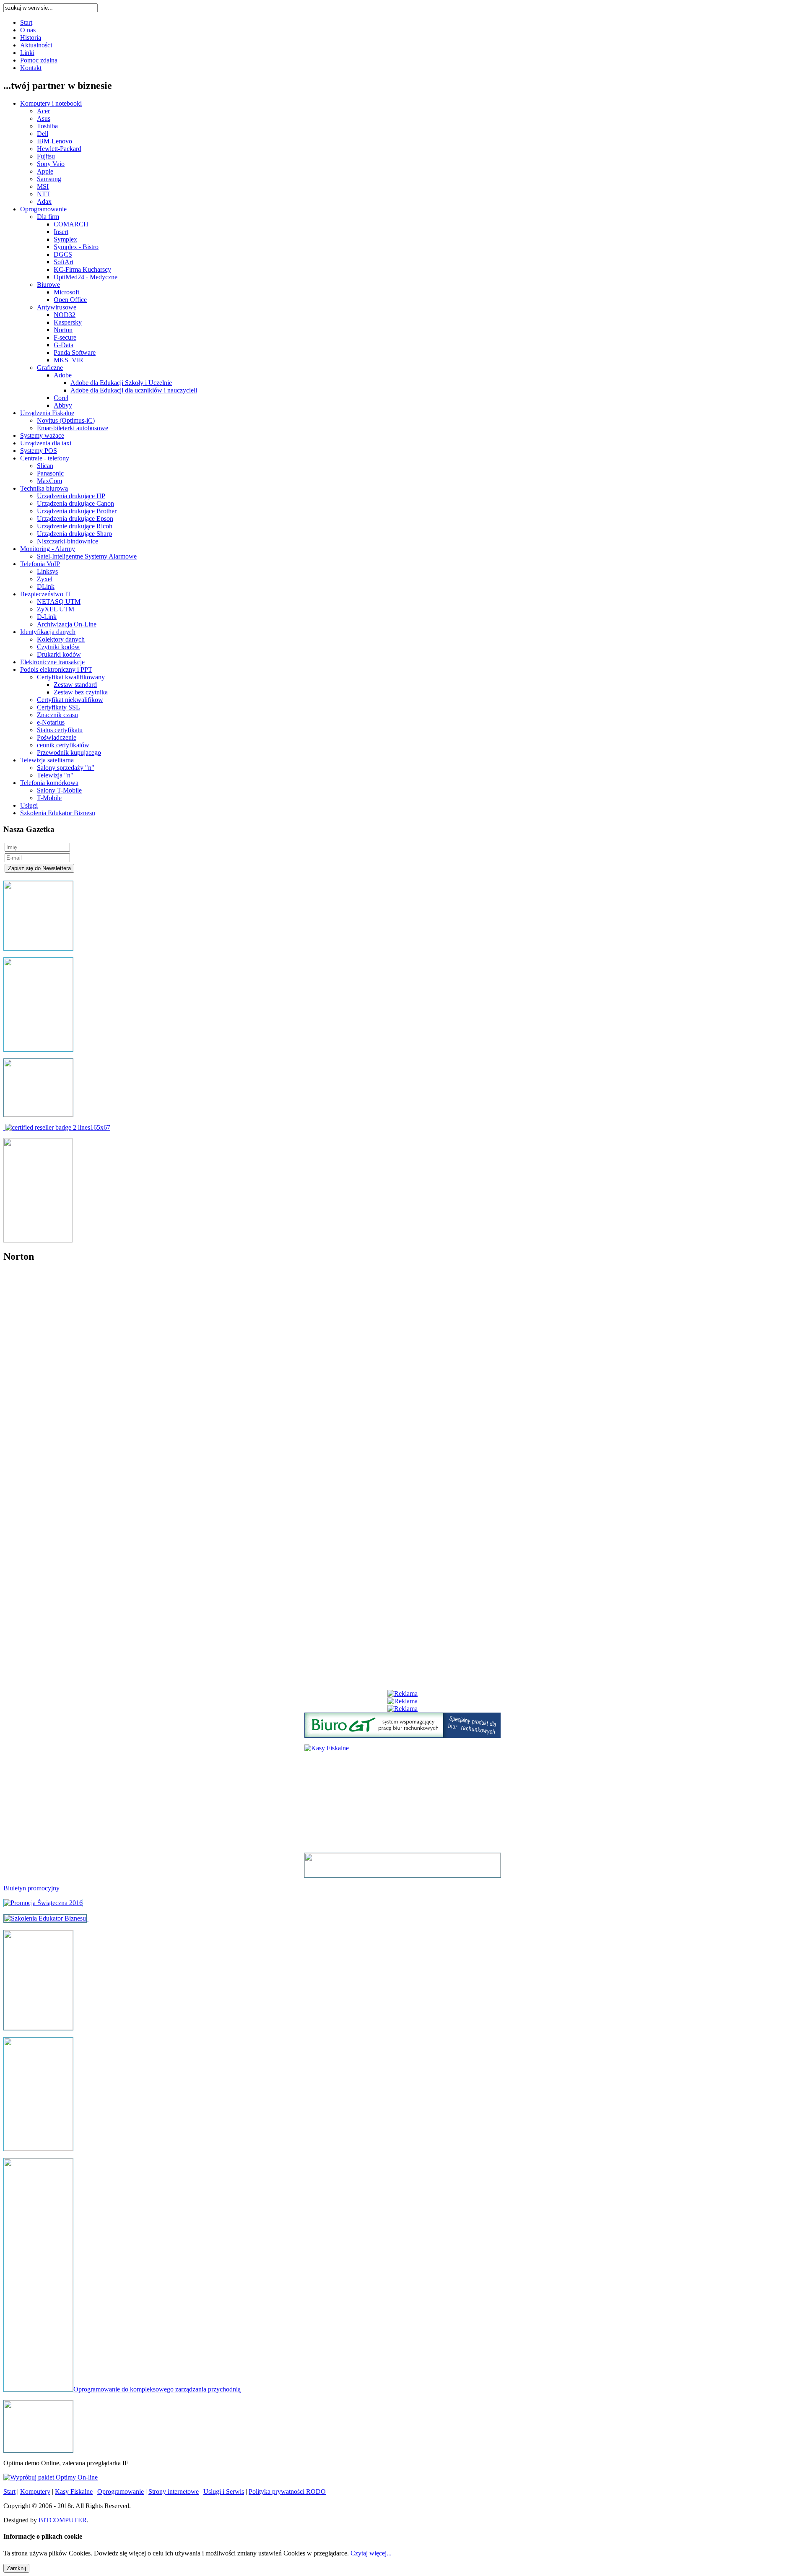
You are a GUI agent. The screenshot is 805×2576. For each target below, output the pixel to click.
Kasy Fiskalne (74, 2492)
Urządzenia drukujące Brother (77, 511)
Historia (31, 38)
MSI (43, 186)
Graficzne (50, 368)
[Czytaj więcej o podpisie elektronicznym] (38, 2148)
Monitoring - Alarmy (48, 549)
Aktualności (36, 45)
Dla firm (48, 217)
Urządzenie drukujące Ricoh (75, 526)
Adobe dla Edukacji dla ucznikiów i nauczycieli (134, 390)
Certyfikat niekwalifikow (70, 700)
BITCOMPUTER (63, 2520)
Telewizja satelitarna (47, 760)
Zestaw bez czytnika (81, 692)
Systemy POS (39, 451)
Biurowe (48, 285)
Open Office (70, 300)
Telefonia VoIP (40, 564)
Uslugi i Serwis (224, 2492)
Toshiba (47, 126)
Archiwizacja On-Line (67, 624)
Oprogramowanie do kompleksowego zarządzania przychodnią (157, 2389)
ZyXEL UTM (56, 609)
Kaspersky (68, 322)
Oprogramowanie (43, 209)
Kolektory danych (61, 639)
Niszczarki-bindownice (68, 541)
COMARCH (71, 224)
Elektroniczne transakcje (52, 662)
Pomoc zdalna (39, 60)
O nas (28, 30)
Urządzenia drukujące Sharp (74, 534)
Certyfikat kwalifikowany (71, 677)
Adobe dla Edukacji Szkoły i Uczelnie (121, 383)
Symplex (65, 239)
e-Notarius (51, 722)
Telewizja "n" (55, 775)
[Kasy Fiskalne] (38, 2028)
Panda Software (75, 352)
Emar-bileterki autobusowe (73, 428)
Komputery (35, 2492)
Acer (43, 111)
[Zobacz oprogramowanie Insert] (38, 948)
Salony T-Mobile (59, 790)
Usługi (29, 805)
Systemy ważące (42, 435)
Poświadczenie (57, 737)
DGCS (63, 254)
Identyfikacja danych (48, 632)
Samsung (49, 179)
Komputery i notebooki (51, 103)
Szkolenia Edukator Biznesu (58, 813)
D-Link (47, 617)
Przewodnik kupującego (69, 753)
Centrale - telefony (45, 458)
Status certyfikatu (60, 730)
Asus (44, 118)
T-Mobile (49, 798)
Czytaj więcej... (371, 2553)
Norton (63, 330)
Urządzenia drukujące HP (71, 496)
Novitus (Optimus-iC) (66, 420)
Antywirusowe (57, 307)
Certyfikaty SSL (58, 707)
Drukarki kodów (59, 654)
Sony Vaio (51, 164)
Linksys (47, 571)
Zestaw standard (75, 685)
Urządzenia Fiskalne (47, 413)
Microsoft (66, 292)
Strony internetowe (174, 2492)
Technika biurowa (44, 488)
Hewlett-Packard (59, 149)
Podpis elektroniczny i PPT (56, 669)
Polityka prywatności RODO (287, 2492)
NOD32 (65, 315)
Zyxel (45, 579)
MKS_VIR (69, 360)
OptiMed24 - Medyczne (86, 277)
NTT (44, 194)
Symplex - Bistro (76, 247)
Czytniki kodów (58, 647)
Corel (61, 398)
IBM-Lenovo (55, 141)
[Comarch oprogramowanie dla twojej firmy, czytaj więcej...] (38, 2450)
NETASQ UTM (59, 602)
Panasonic (50, 473)
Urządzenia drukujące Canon (75, 503)
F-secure (65, 337)
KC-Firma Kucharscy (82, 269)
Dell (43, 134)
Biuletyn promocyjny (31, 1888)
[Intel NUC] (402, 1865)
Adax (44, 201)
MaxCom (49, 481)
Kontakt (31, 68)
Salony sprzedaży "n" (66, 768)
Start (26, 22)
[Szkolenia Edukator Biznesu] (45, 1918)
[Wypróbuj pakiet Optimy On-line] (51, 2477)
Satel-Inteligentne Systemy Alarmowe (87, 556)
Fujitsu (46, 156)
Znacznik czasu (57, 715)
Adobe (63, 375)
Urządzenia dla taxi (46, 443)
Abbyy (63, 405)
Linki (27, 53)
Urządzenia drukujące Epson (75, 519)
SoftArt (64, 262)
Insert (61, 232)
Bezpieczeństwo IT (46, 594)
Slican (45, 466)
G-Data (64, 345)
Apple (45, 171)
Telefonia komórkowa (49, 783)
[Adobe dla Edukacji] (58, 1127)
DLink (46, 586)
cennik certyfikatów (63, 745)
